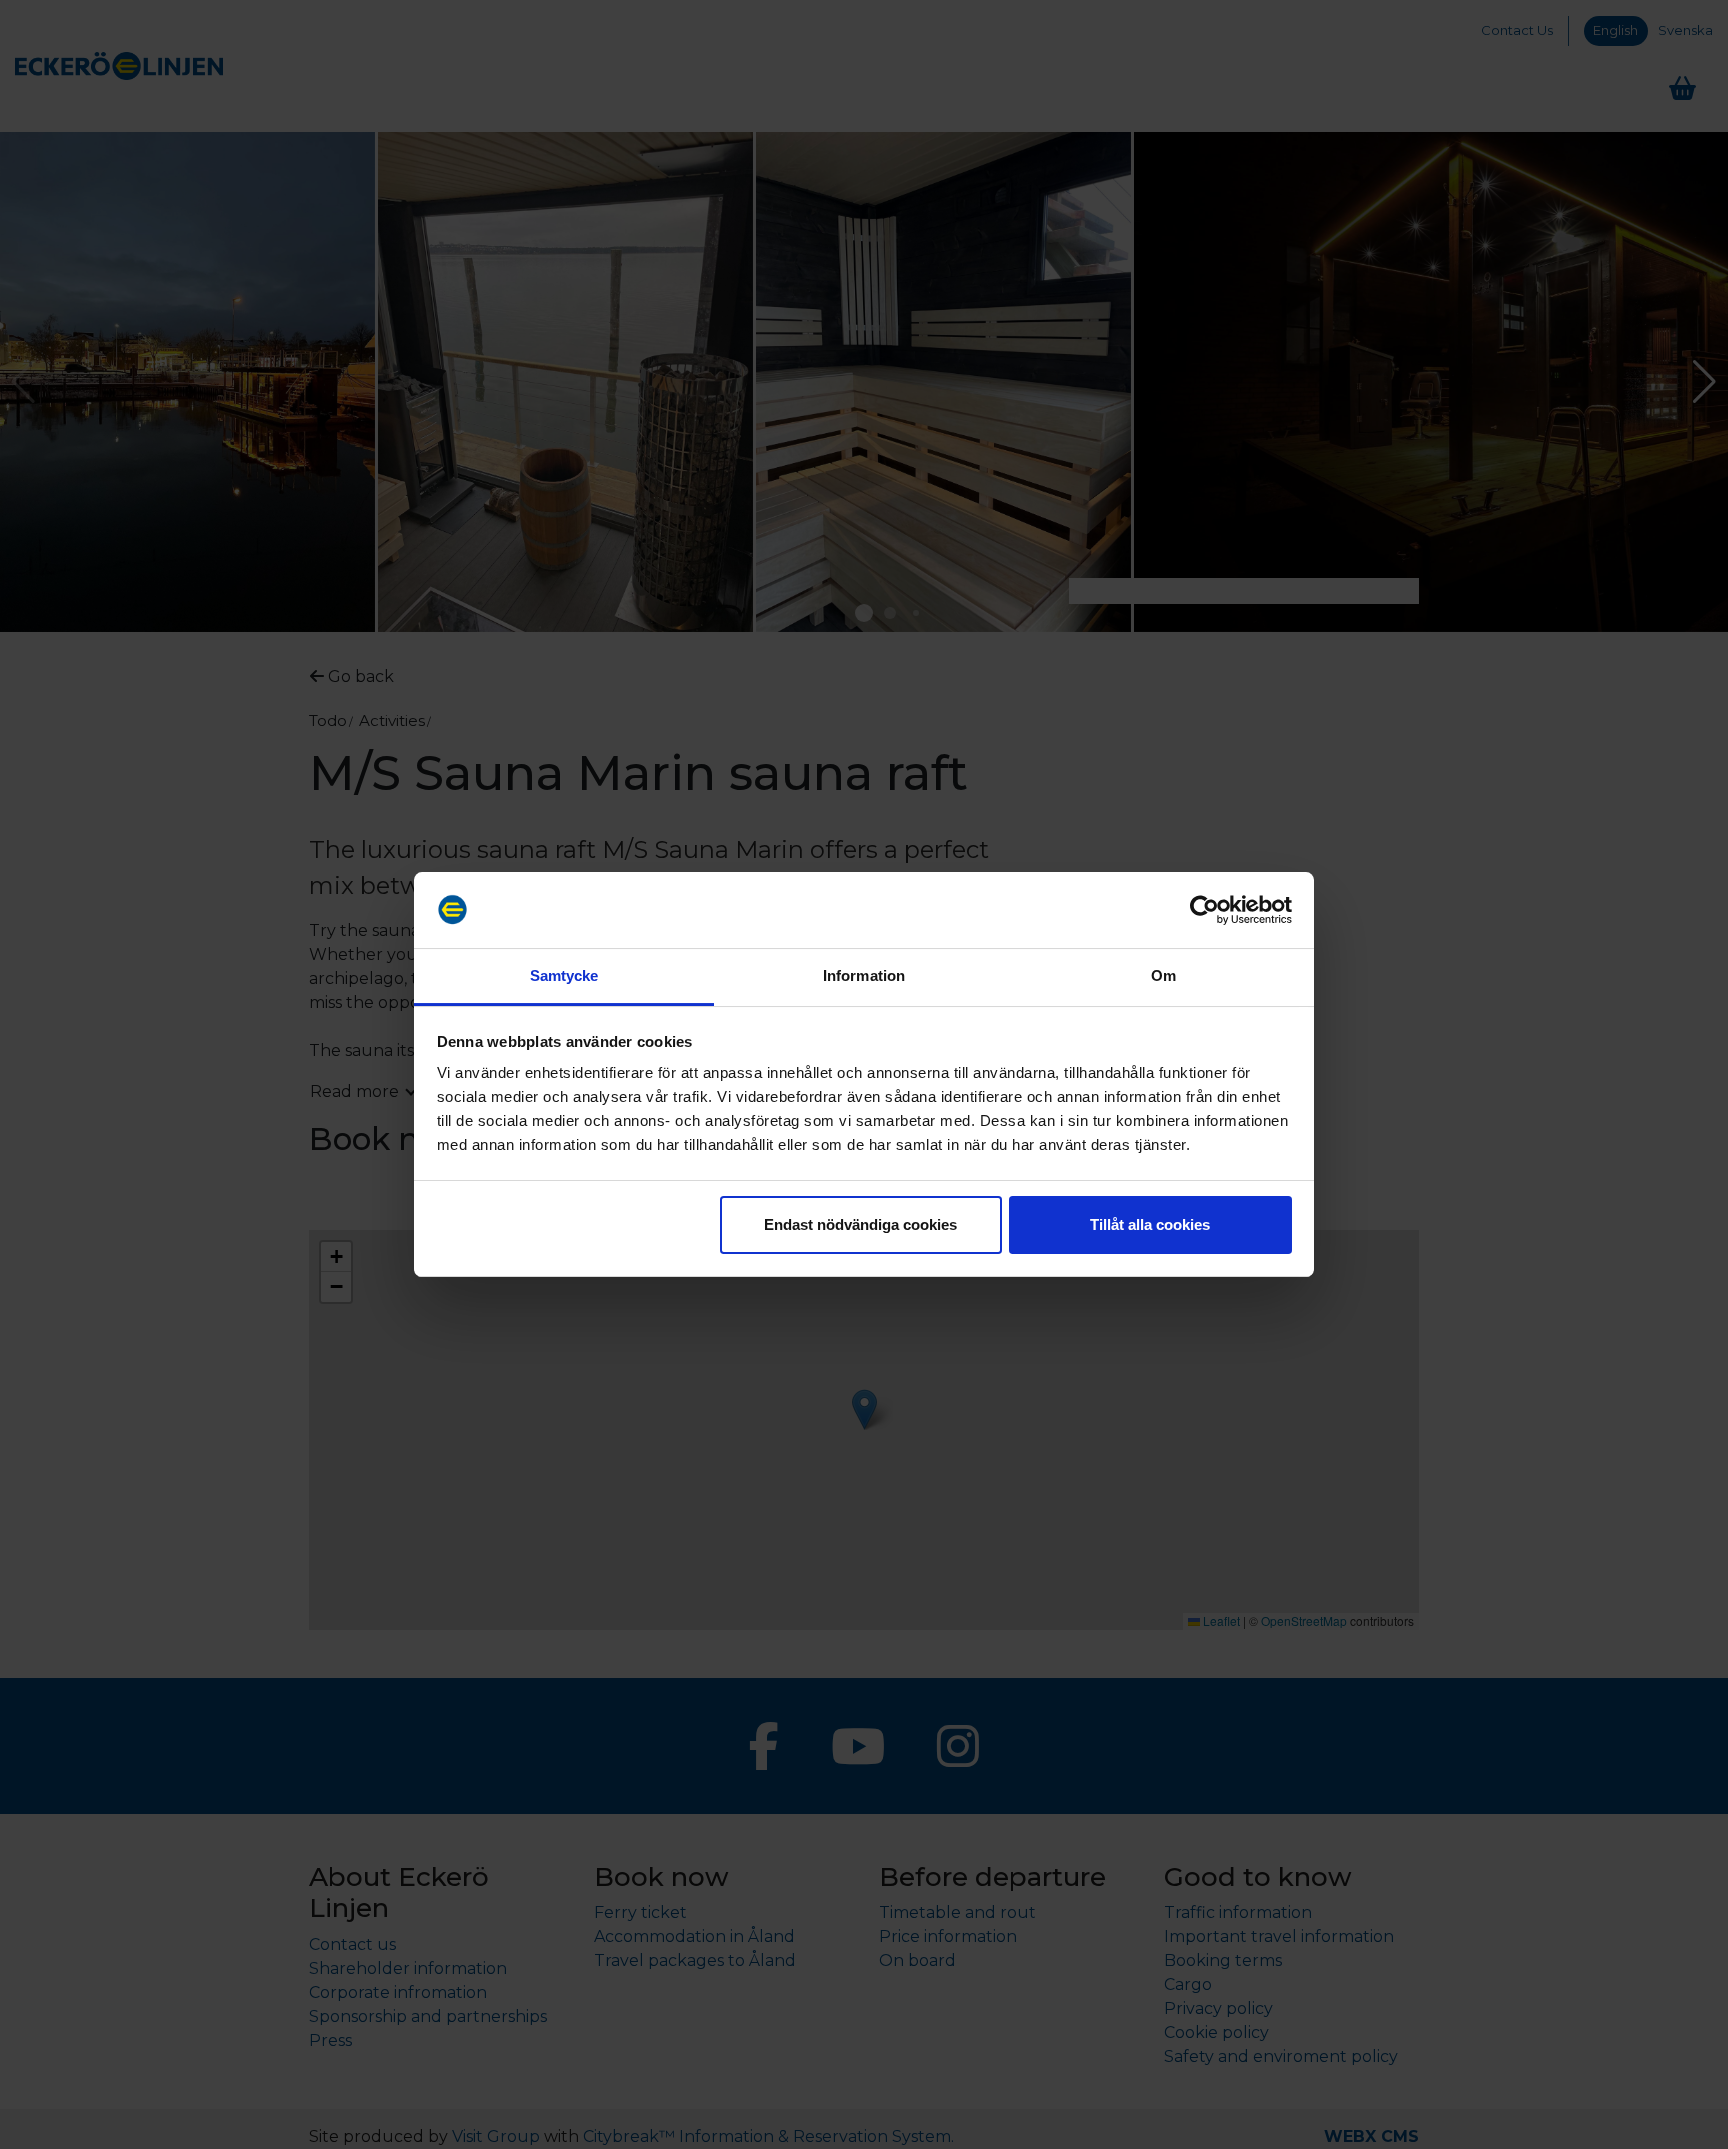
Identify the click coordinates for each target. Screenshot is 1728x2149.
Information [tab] (864, 975)
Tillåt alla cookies (1150, 1224)
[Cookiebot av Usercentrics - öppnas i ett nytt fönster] (1204, 910)
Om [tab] (1163, 975)
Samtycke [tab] (564, 975)
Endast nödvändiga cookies (860, 1224)
